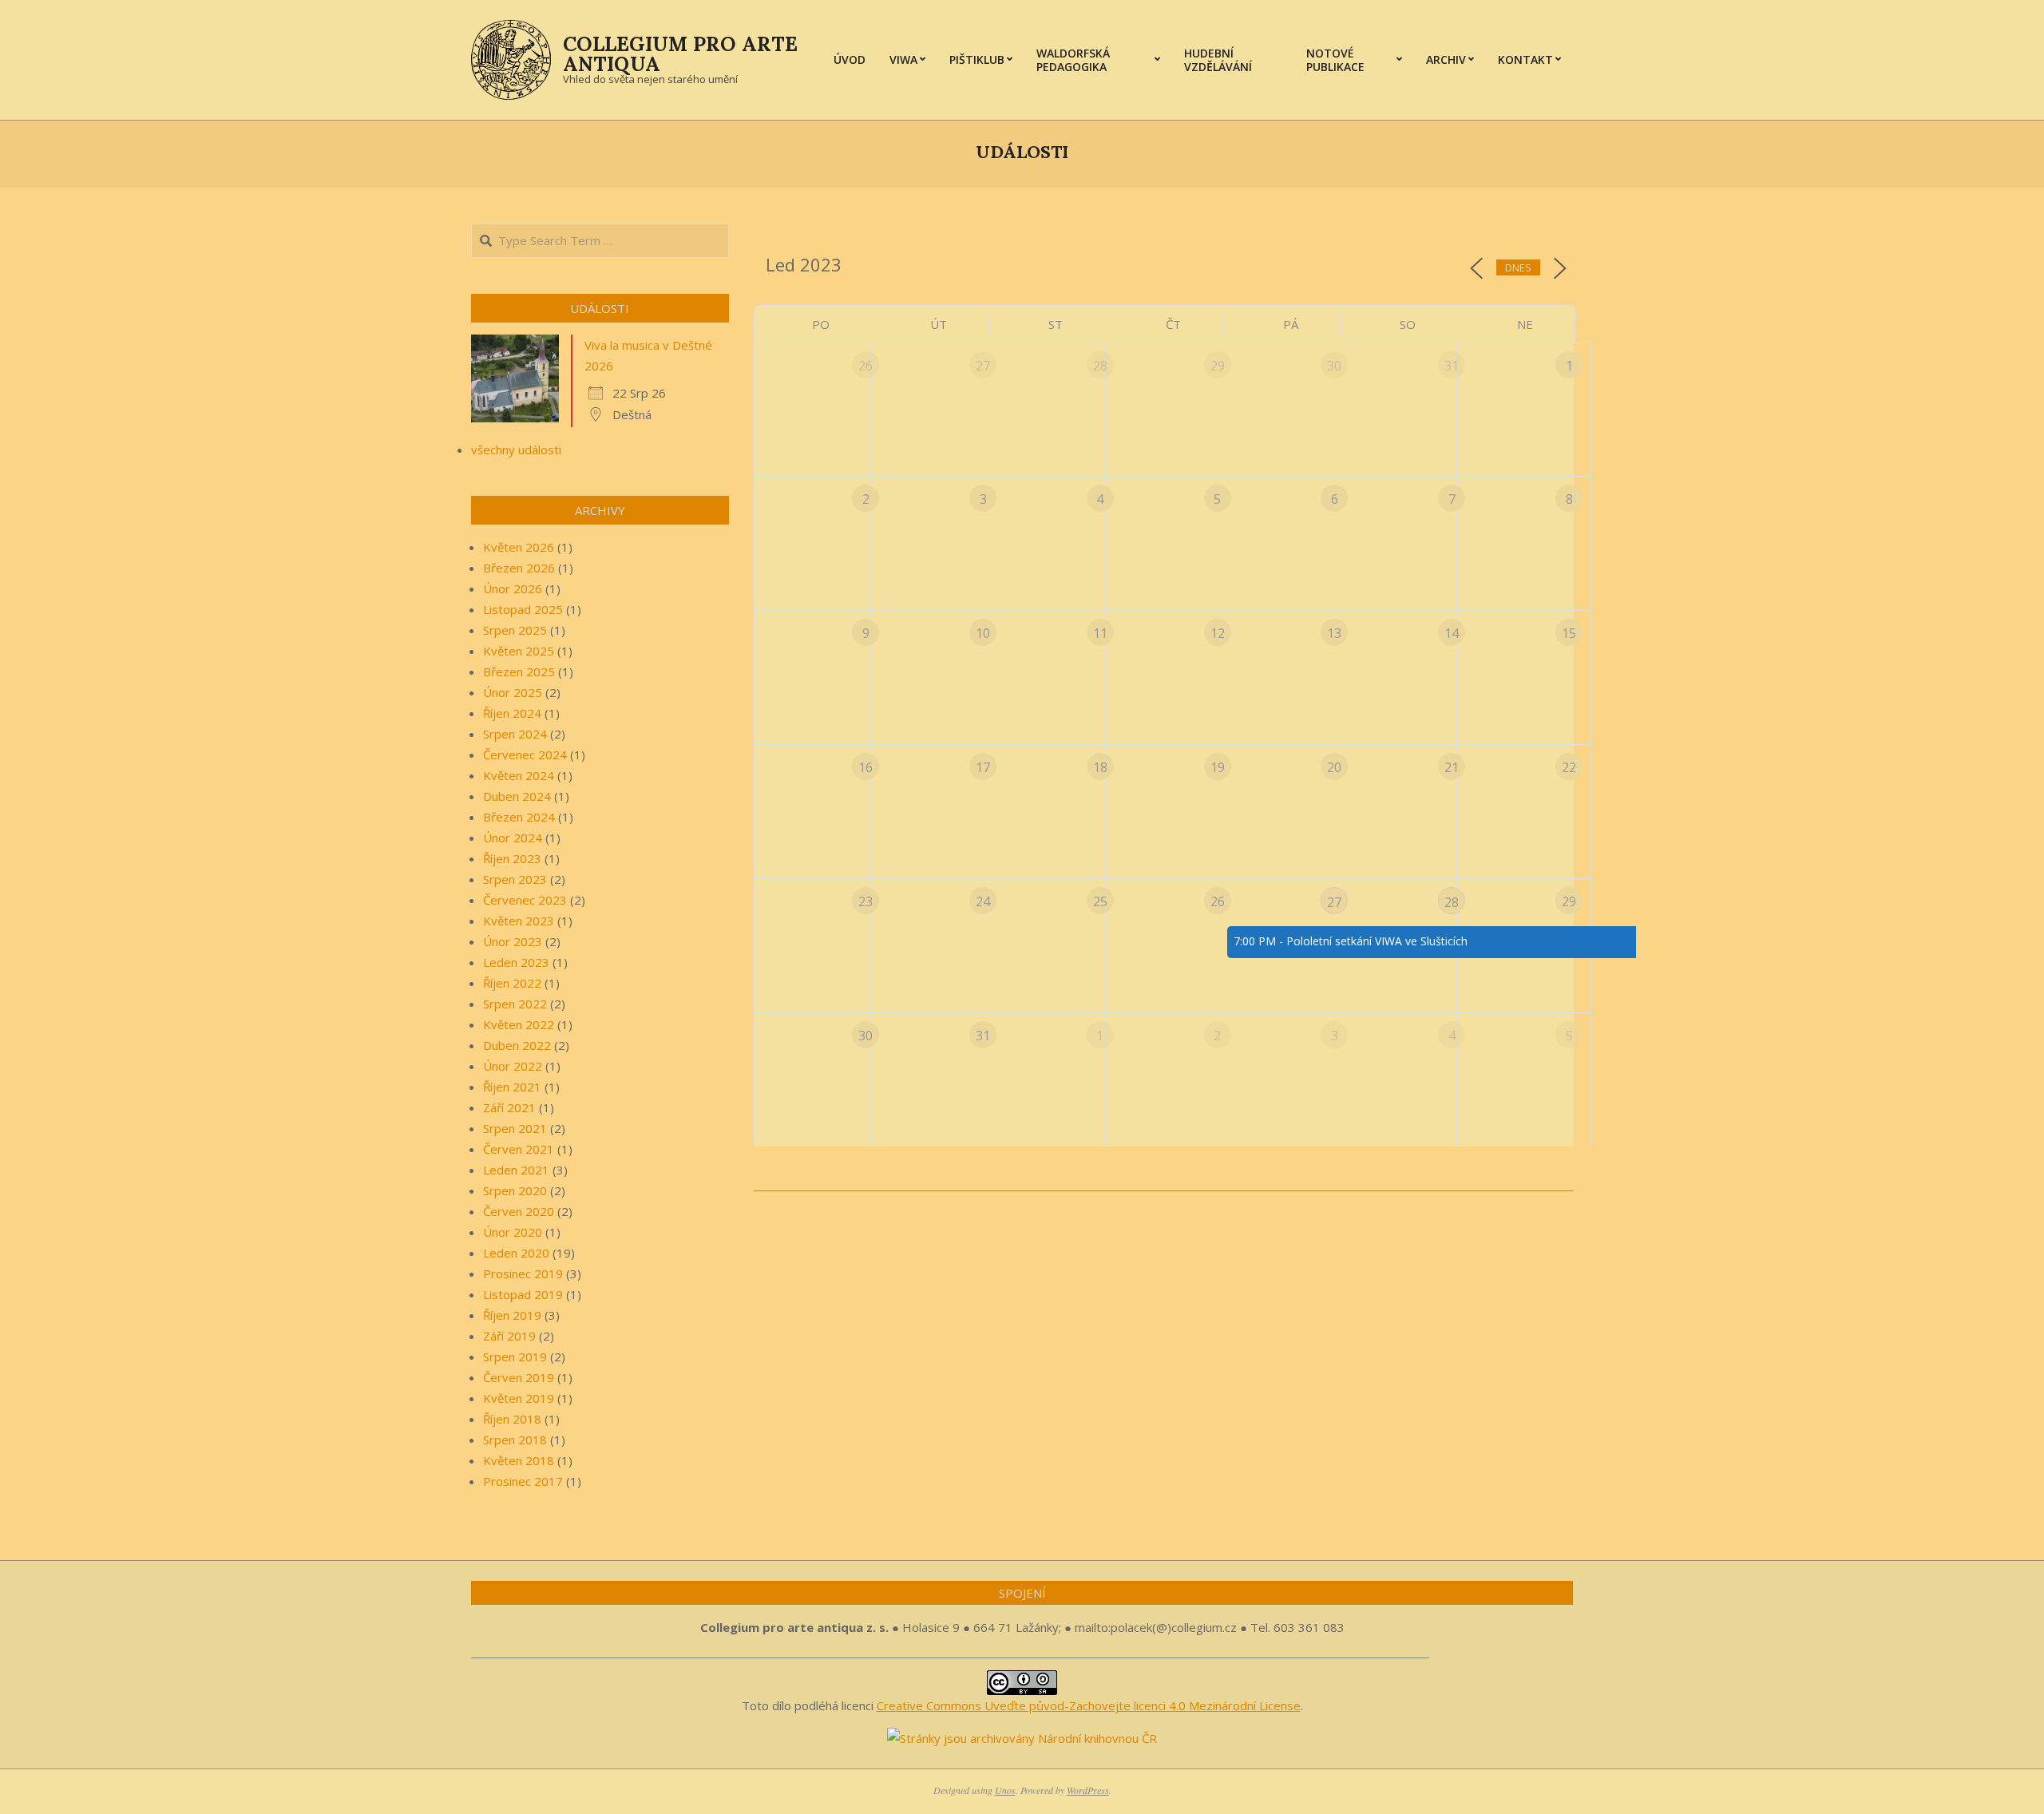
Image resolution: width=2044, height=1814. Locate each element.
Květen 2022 (519, 1024)
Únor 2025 (513, 692)
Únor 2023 (513, 941)
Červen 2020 (519, 1211)
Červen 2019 (519, 1377)
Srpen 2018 (515, 1440)
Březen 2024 (519, 817)
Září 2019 (509, 1336)
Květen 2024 (519, 775)
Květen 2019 (519, 1398)
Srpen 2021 (515, 1128)
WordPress (1088, 1790)
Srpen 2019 (515, 1357)
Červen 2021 (519, 1149)
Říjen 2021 (512, 1087)
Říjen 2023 (512, 858)
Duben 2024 (517, 796)
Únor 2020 (513, 1232)
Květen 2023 (519, 921)
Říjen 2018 (512, 1419)
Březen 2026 (519, 568)
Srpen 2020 (515, 1190)
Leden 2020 (516, 1253)
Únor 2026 (513, 588)
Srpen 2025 (515, 630)
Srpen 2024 (515, 734)
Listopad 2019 (523, 1294)
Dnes (1518, 267)
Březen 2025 (519, 671)
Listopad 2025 (523, 609)
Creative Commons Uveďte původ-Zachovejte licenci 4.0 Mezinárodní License (1089, 1705)
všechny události (516, 450)
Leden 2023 (516, 962)
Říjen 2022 (512, 983)
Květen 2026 (519, 547)
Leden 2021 (516, 1170)
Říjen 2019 (512, 1315)
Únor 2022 (513, 1066)
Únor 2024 (513, 838)
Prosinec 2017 (523, 1481)
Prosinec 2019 (523, 1273)
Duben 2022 (517, 1045)
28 (1452, 902)
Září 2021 (509, 1107)
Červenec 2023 (525, 900)
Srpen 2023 (515, 879)
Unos (1005, 1790)
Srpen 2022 (515, 1004)
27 (1334, 902)
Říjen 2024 (512, 713)
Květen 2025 (519, 651)
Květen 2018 (519, 1460)
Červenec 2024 (525, 755)
